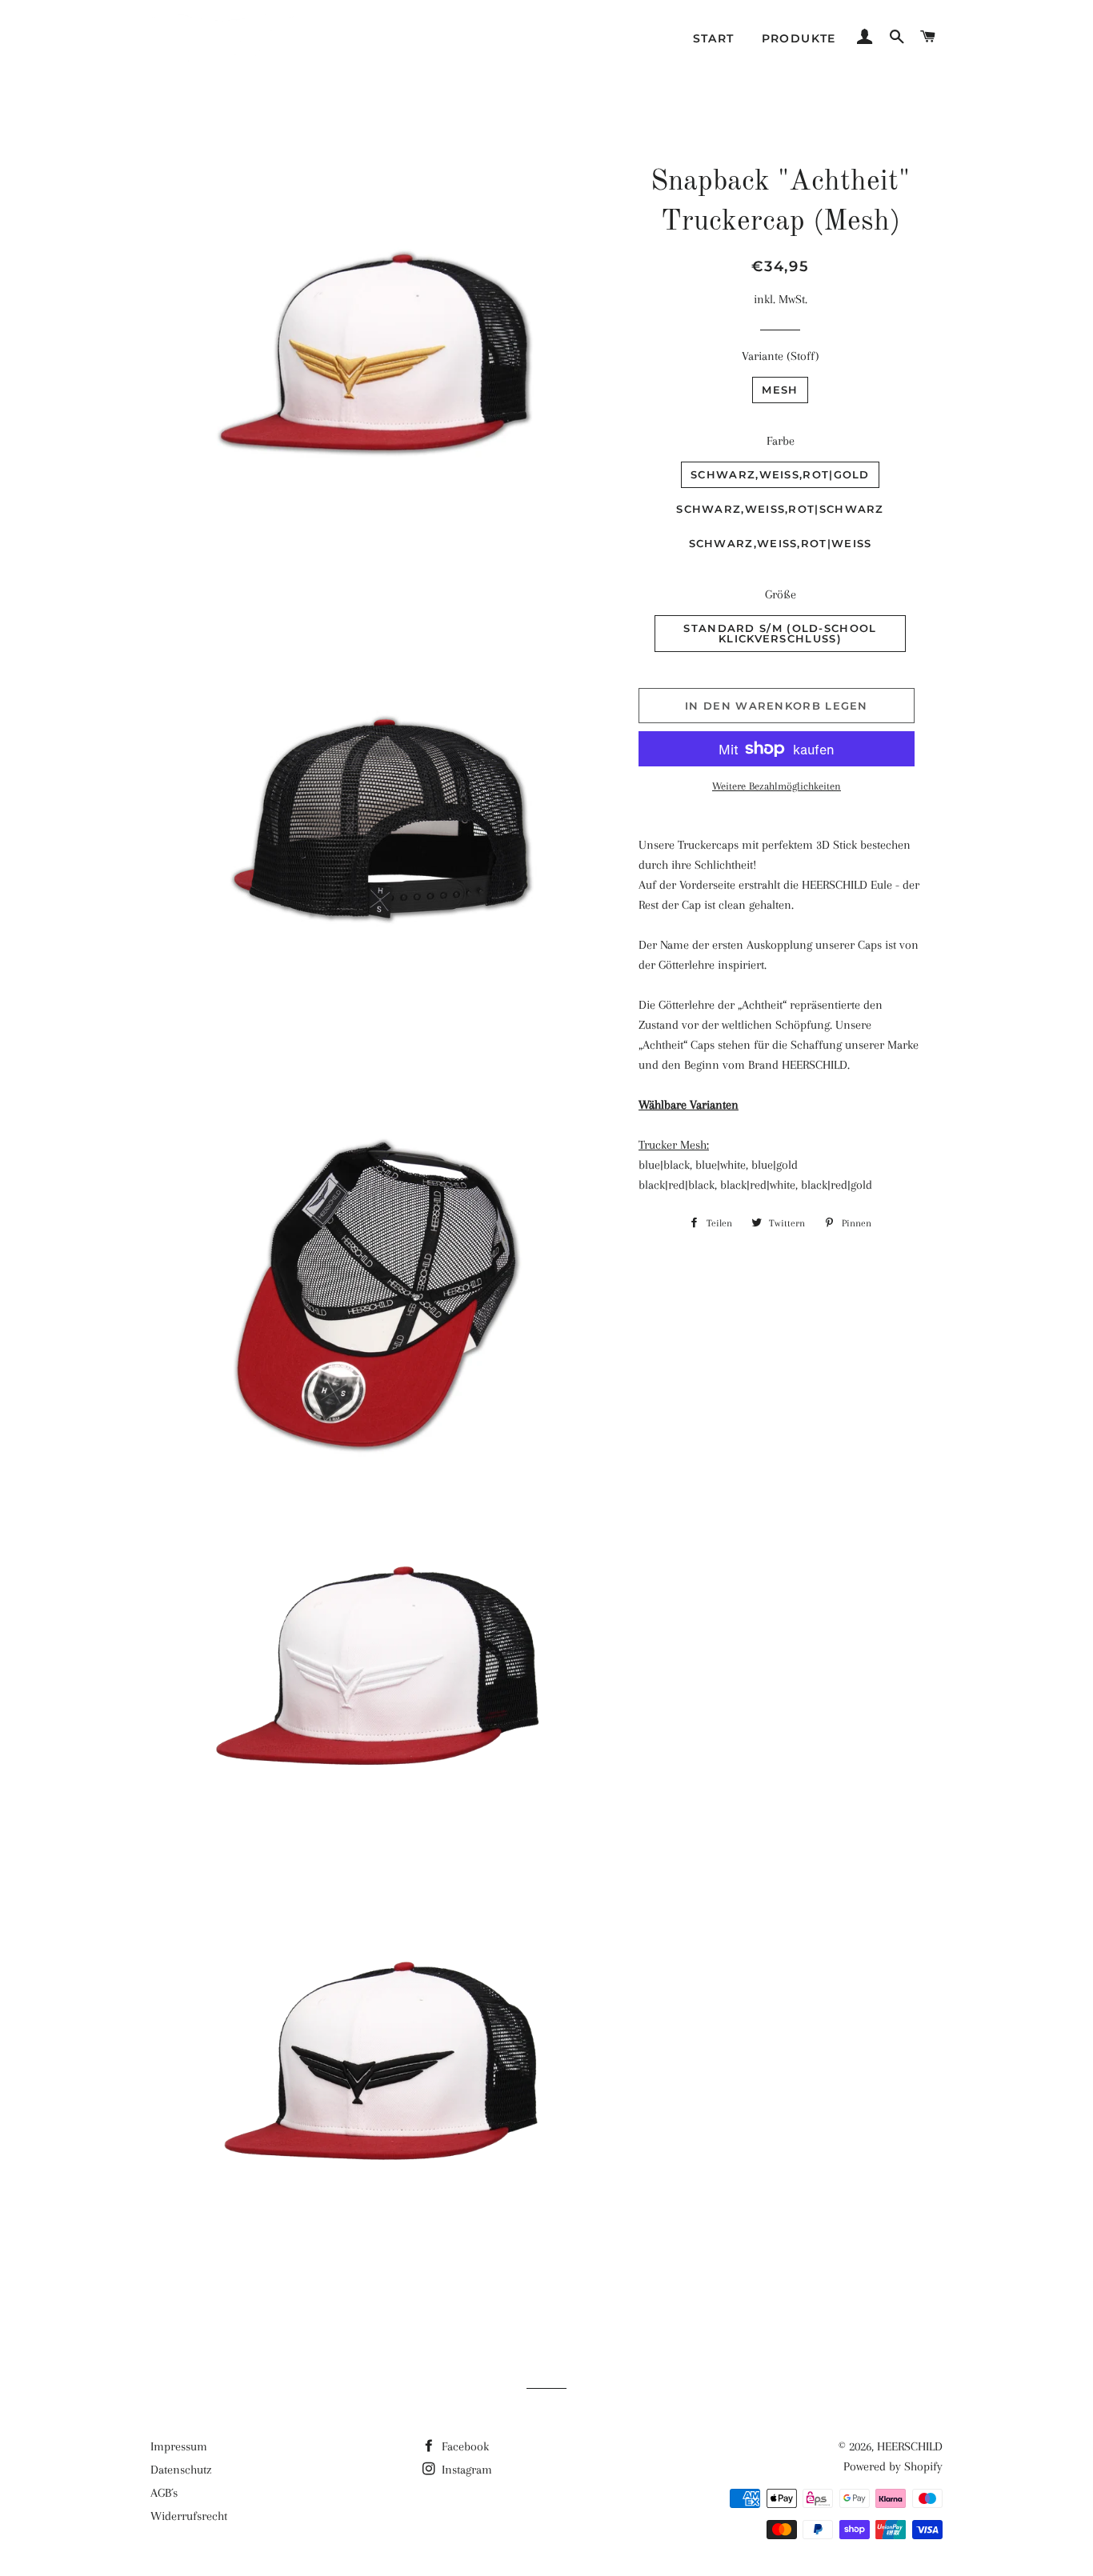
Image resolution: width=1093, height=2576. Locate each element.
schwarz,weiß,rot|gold (780, 474)
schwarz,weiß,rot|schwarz (780, 509)
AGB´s (164, 2493)
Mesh (780, 390)
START (714, 38)
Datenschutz (181, 2470)
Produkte (799, 38)
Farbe (781, 441)
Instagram (465, 2470)
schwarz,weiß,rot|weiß (781, 543)
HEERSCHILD (910, 2446)
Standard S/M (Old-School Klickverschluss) (780, 633)
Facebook (464, 2446)
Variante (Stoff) (781, 356)
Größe (781, 594)
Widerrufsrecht (189, 2516)
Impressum (179, 2446)
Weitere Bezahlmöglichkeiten (777, 786)
